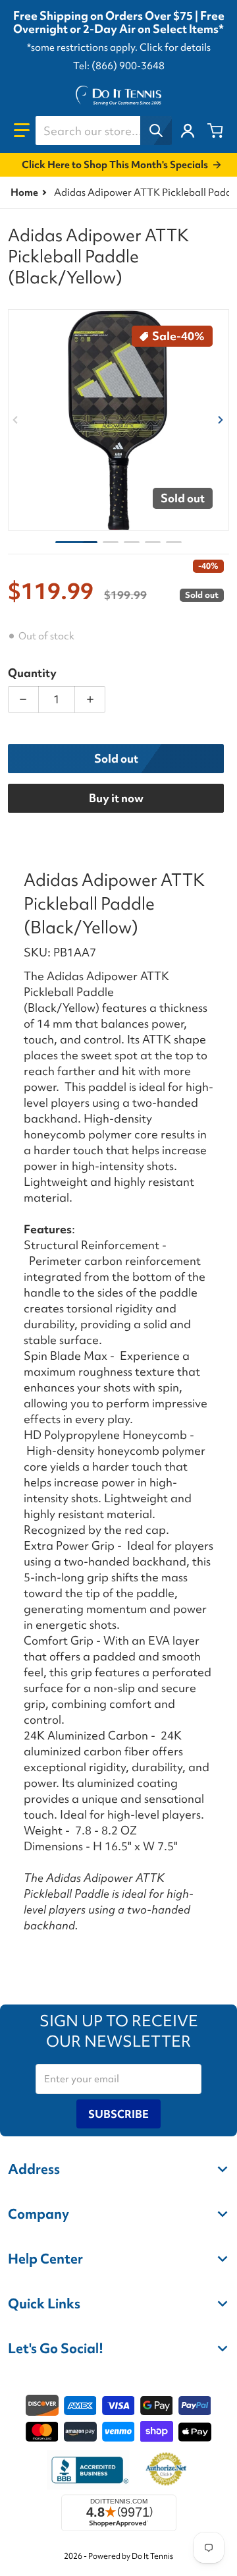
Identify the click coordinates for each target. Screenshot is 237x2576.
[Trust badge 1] (88, 2470)
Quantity (32, 673)
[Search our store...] (156, 131)
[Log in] (188, 131)
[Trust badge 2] (166, 2470)
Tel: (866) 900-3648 (119, 66)
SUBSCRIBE (118, 2114)
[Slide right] (221, 420)
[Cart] (215, 131)
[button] (22, 131)
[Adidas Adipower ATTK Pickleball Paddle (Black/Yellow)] (76, 542)
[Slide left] (16, 420)
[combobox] (103, 131)
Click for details (175, 47)
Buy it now (116, 798)
